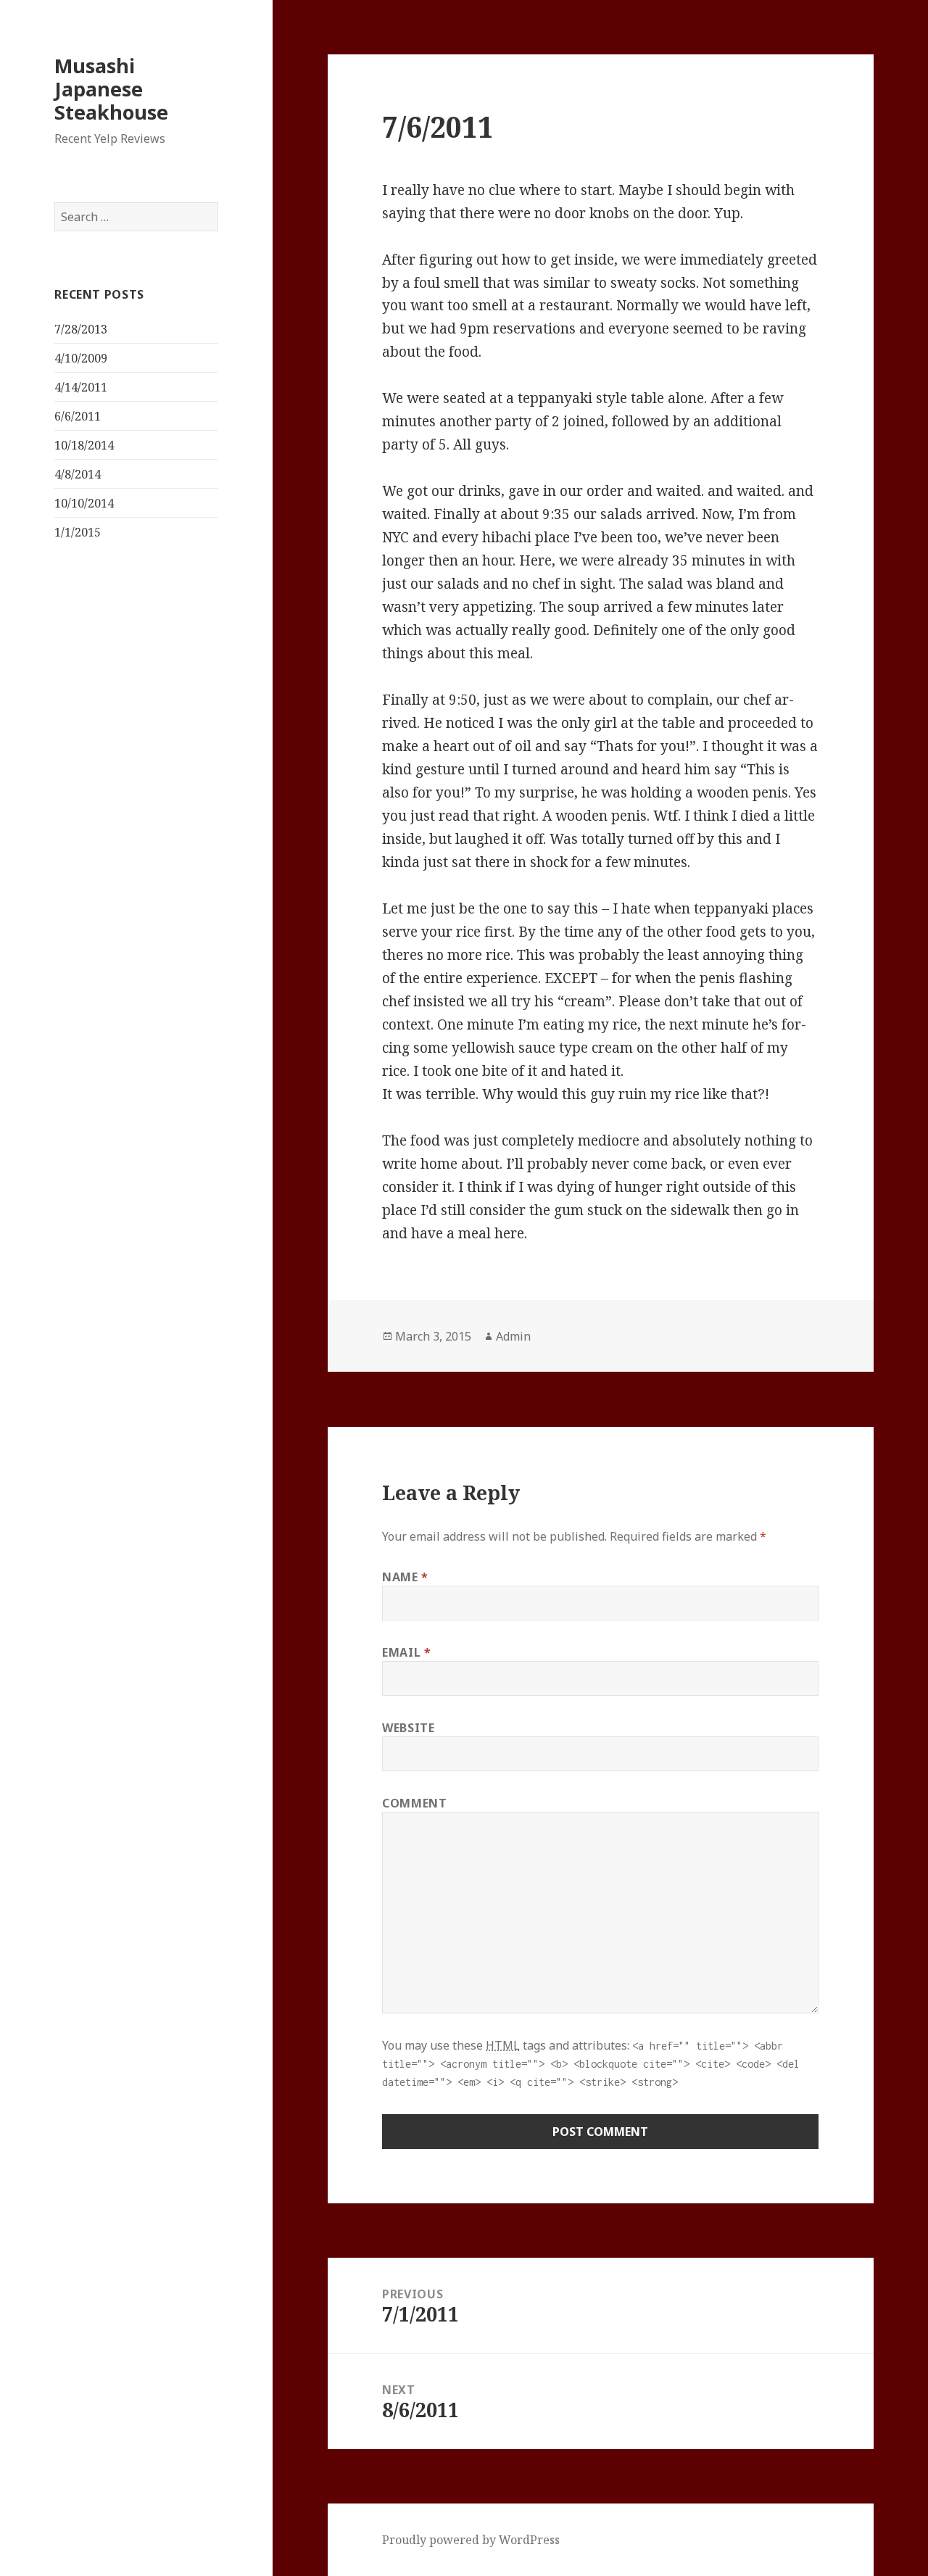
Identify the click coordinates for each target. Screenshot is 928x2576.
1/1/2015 (78, 532)
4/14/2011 (81, 387)
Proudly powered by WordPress (471, 2540)
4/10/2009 (81, 358)
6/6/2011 (78, 416)
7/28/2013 (81, 329)
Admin (513, 1336)
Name (405, 1577)
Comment (414, 1803)
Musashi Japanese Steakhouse (111, 89)
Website (408, 1728)
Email (406, 1652)
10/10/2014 (84, 503)
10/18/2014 (84, 445)
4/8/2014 (78, 474)
